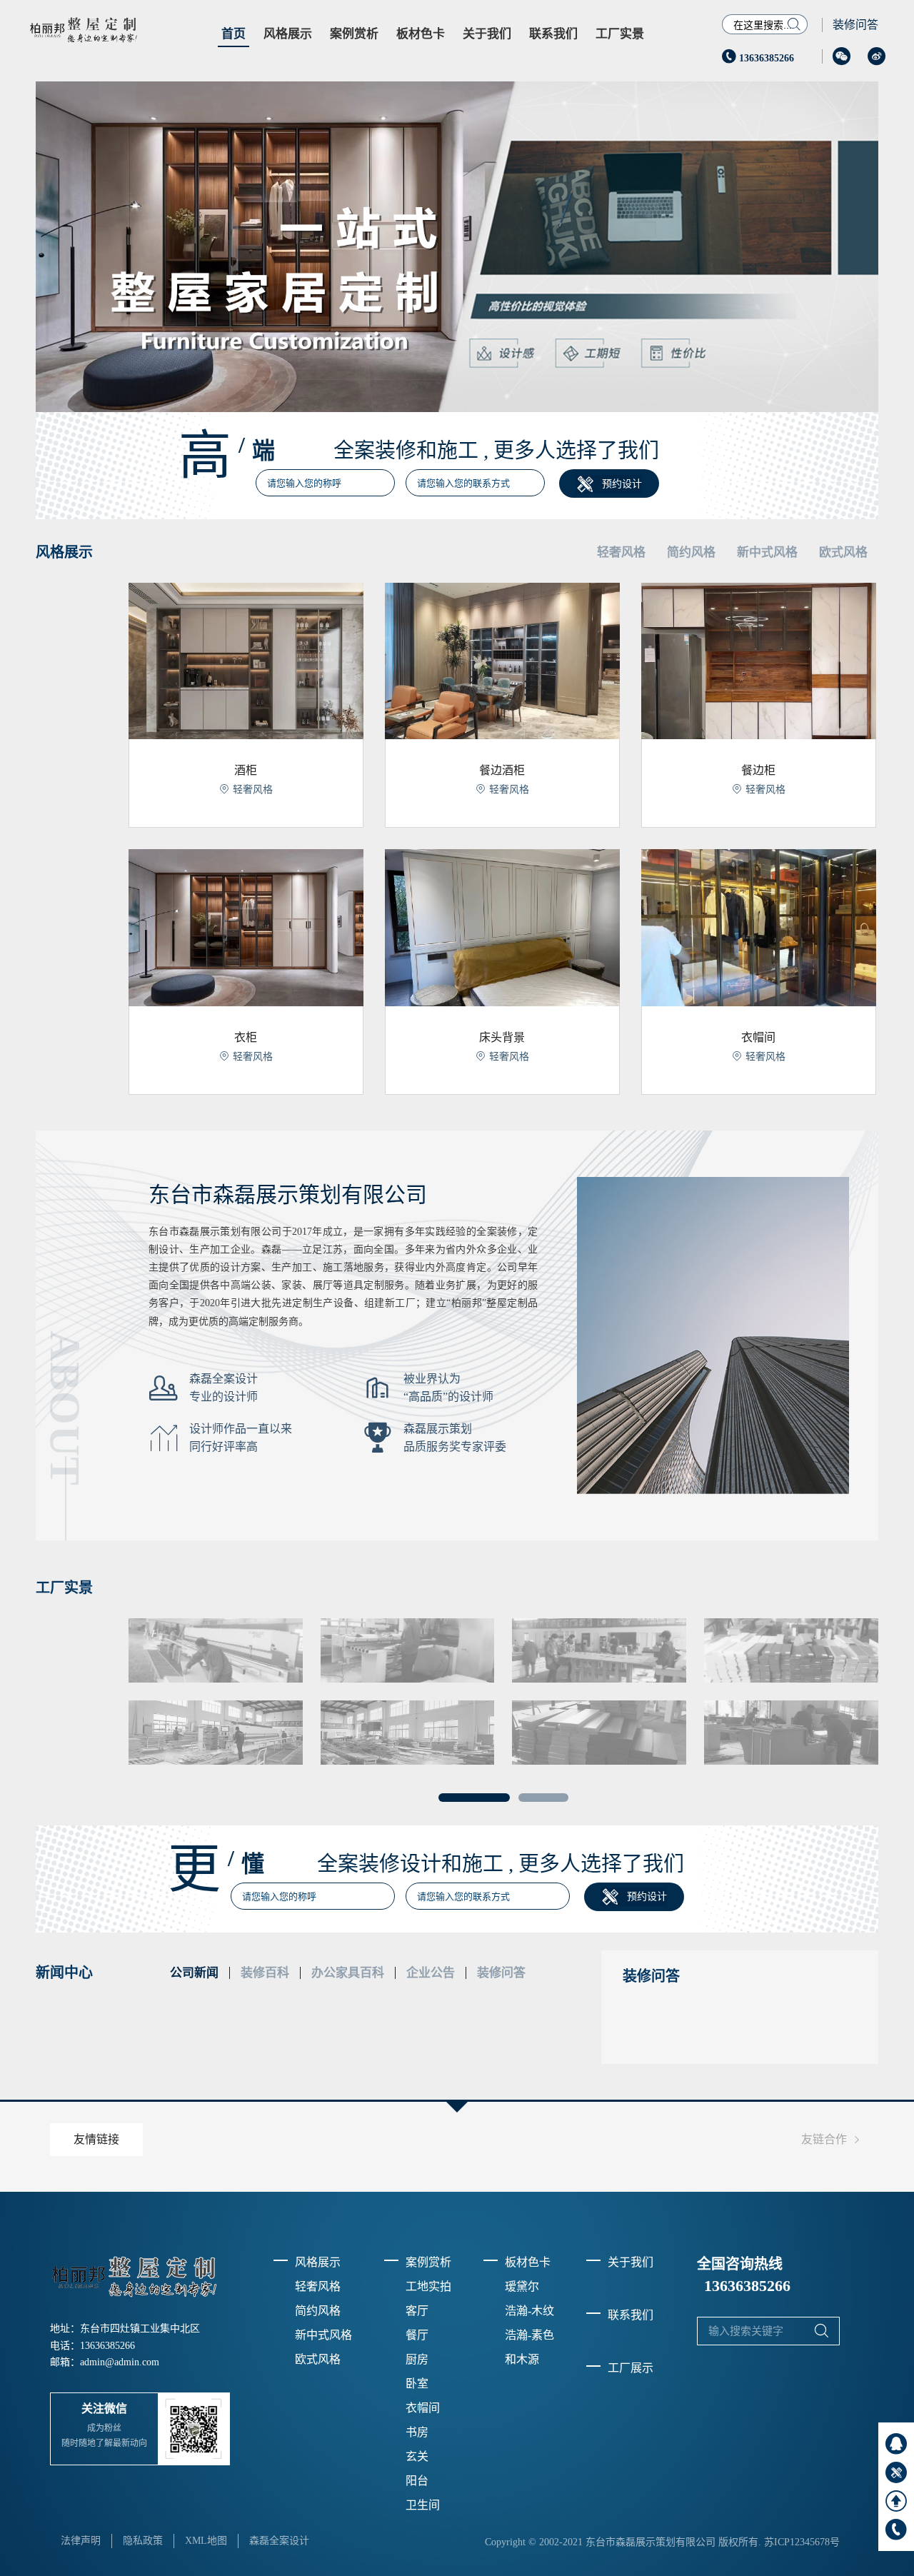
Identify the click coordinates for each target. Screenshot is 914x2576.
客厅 (417, 2311)
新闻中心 (64, 1973)
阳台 (417, 2481)
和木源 (522, 2359)
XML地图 (206, 2541)
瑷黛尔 (522, 2286)
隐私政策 (143, 2541)
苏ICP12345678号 (802, 2542)
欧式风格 (318, 2359)
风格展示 (288, 34)
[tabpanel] (503, 1692)
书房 (417, 2432)
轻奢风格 (318, 2286)
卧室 (417, 2384)
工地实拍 (428, 2286)
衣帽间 (423, 2408)
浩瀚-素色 (529, 2335)
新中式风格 (323, 2335)
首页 (233, 34)
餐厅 (417, 2335)
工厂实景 (620, 34)
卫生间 (423, 2505)
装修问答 (855, 25)
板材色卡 (421, 34)
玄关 (417, 2456)
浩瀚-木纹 (529, 2311)
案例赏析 (354, 34)
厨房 (417, 2359)
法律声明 (81, 2541)
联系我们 (553, 34)
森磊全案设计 (279, 2541)
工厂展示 (631, 2368)
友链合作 (833, 2140)
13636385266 (758, 58)
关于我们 (487, 34)
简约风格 (318, 2311)
